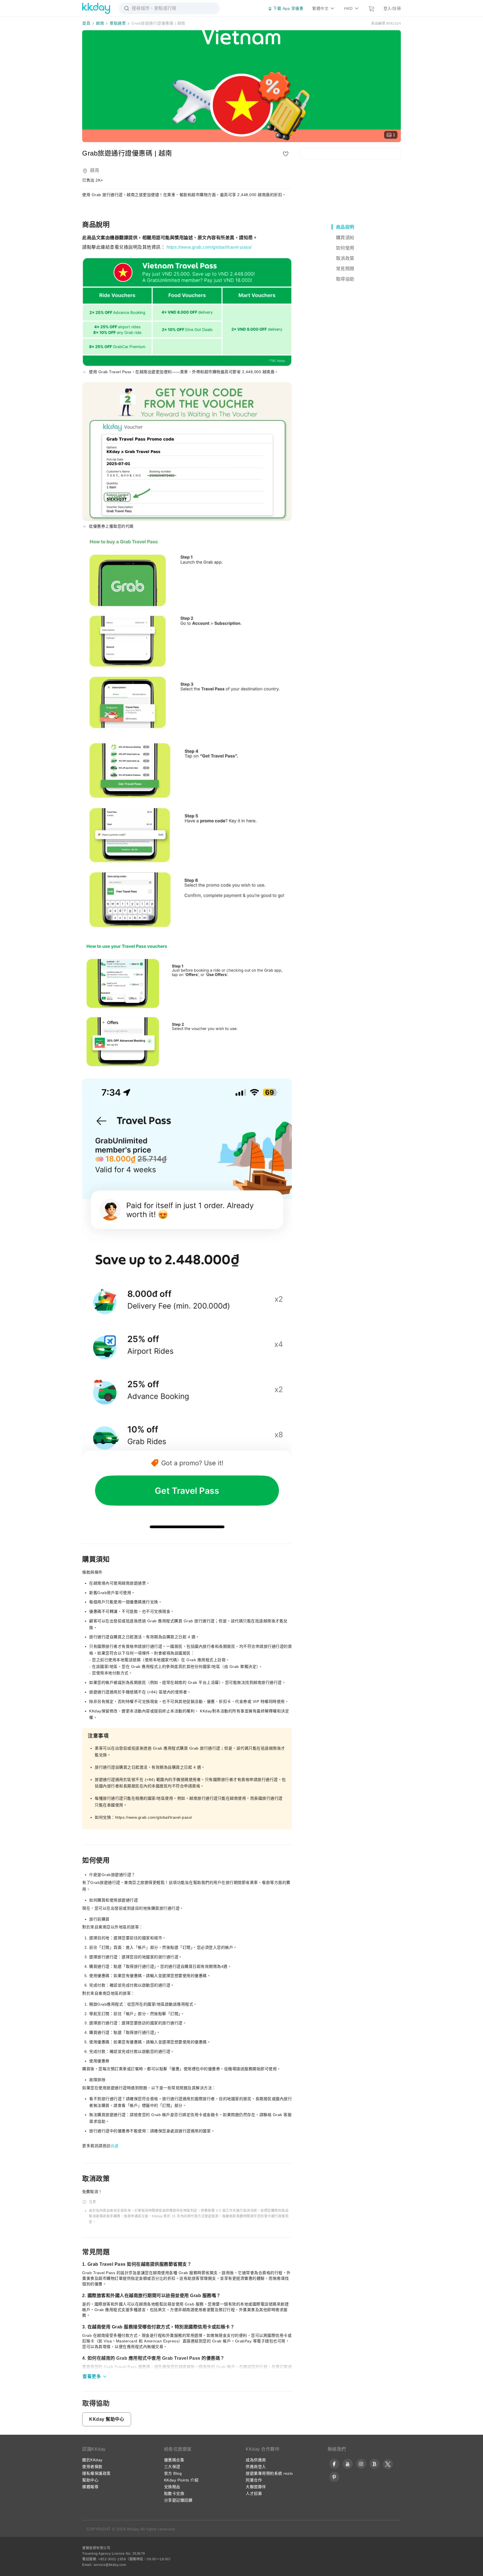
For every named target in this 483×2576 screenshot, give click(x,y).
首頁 (86, 23)
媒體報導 (90, 2487)
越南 (100, 23)
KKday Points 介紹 (181, 2480)
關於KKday (92, 2460)
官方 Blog (173, 2473)
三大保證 (172, 2467)
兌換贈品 (172, 2487)
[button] (95, 2377)
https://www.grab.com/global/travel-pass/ (209, 247)
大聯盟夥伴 (256, 2487)
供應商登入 (256, 2467)
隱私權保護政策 (96, 2473)
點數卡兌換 (174, 2493)
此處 (115, 2146)
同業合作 (254, 2480)
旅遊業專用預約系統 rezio (269, 2473)
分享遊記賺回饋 (178, 2500)
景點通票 (118, 23)
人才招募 (254, 2493)
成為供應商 (256, 2460)
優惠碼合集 (174, 2460)
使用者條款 (92, 2467)
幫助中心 (90, 2480)
